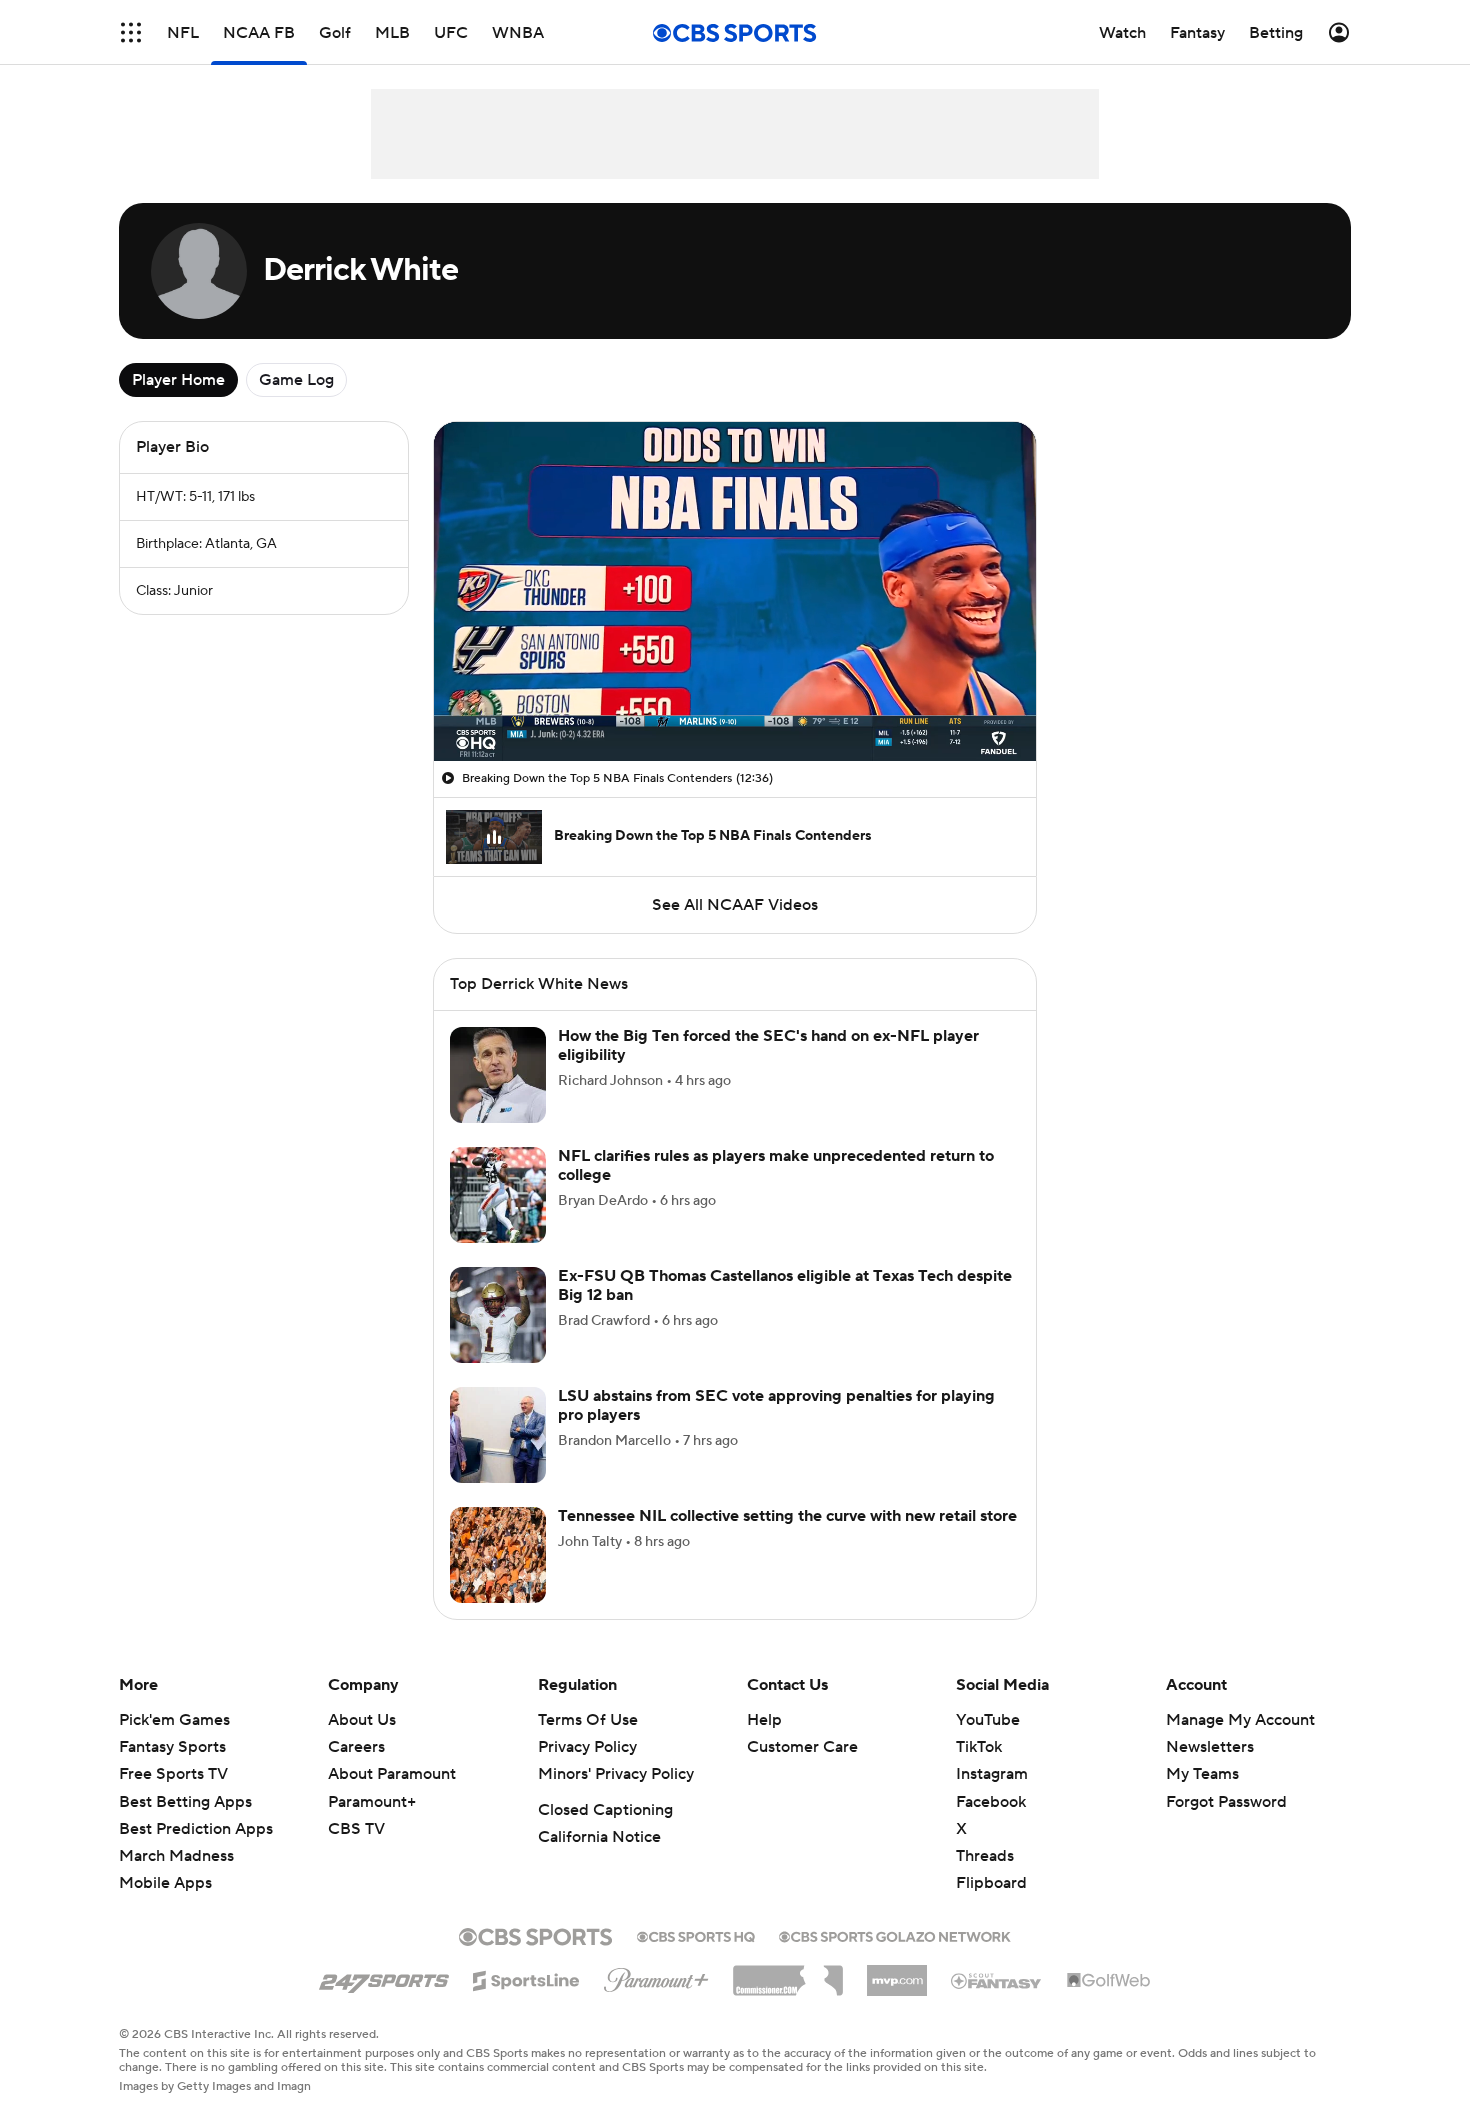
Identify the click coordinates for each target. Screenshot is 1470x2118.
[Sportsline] (526, 2002)
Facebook (991, 1826)
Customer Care (802, 1771)
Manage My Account (1240, 1744)
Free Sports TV (173, 1798)
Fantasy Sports (172, 1771)
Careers (356, 1771)
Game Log (296, 380)
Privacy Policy (587, 1771)
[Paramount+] (656, 2000)
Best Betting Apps (185, 1826)
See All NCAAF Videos (735, 905)
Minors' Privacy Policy (616, 1798)
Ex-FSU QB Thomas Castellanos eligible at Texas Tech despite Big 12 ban (785, 1309)
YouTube (988, 1744)
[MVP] (897, 1997)
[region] (735, 591)
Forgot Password (1226, 1826)
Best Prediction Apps (196, 1853)
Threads (985, 1880)
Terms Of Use (588, 1744)
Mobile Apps (165, 1907)
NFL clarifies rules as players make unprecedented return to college (776, 1189)
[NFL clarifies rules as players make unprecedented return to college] (498, 1219)
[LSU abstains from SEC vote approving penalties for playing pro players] (498, 1459)
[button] (470, 734)
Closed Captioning (605, 1834)
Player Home (178, 380)
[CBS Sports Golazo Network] (895, 1959)
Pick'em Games (174, 1744)
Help (764, 1744)
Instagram (992, 1798)
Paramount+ (372, 1826)
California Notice (599, 1861)
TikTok (979, 1771)
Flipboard (991, 1907)
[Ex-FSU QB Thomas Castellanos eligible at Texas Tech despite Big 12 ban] (498, 1339)
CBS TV (356, 1853)
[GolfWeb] (1109, 2005)
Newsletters (1210, 1771)
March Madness (176, 1880)
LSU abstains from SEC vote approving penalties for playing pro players (776, 1429)
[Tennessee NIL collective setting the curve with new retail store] (498, 1579)
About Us (362, 1744)
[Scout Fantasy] (997, 2004)
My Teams (1202, 1798)
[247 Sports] (384, 2001)
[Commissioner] (788, 1997)
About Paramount (392, 1798)
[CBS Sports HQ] (696, 1959)
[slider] (735, 703)
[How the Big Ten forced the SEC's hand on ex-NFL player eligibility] (498, 1099)
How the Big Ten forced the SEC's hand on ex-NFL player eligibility (768, 1069)
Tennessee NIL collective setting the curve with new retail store (787, 1540)
